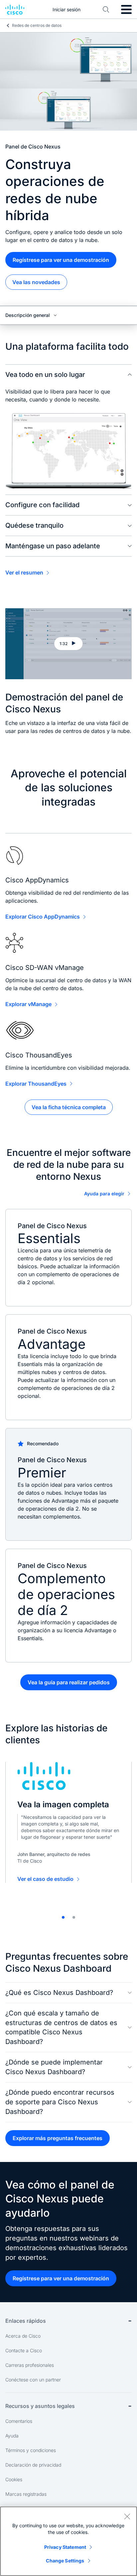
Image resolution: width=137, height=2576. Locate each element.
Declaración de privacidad (33, 2465)
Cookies (14, 2479)
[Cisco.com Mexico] (15, 10)
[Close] (127, 2516)
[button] (68, 644)
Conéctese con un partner (33, 2380)
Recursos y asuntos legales (40, 2406)
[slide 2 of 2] (74, 1917)
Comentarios (19, 2421)
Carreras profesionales (30, 2365)
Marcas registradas (26, 2494)
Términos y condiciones (31, 2450)
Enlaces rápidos (26, 2321)
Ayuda (12, 2436)
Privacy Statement (65, 2547)
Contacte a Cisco (24, 2350)
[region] (68, 2541)
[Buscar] (106, 10)
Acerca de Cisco (23, 2336)
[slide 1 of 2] (63, 1917)
